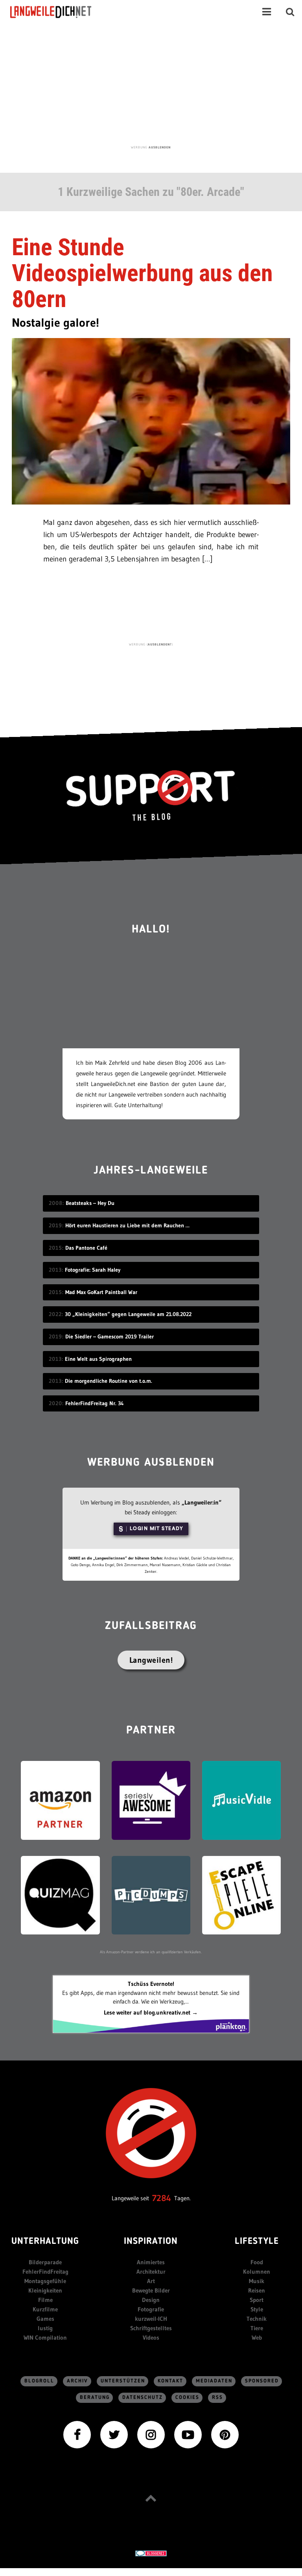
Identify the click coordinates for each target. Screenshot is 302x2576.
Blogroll (39, 2381)
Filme (45, 2300)
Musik (257, 2281)
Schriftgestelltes (151, 2328)
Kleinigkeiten (45, 2290)
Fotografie (151, 2309)
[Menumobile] (267, 12)
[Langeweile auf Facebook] (77, 2434)
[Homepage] (58, 12)
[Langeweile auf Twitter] (114, 2434)
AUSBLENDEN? (160, 644)
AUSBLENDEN (160, 147)
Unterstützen (123, 2381)
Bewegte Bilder (151, 2290)
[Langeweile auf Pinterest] (225, 2434)
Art (151, 2281)
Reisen (257, 2290)
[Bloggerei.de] (151, 2553)
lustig (45, 2328)
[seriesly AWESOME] (151, 1800)
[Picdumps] (151, 1895)
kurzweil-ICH (151, 2319)
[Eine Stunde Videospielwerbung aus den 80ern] (151, 420)
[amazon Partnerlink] (60, 1800)
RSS (217, 2398)
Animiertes (151, 2262)
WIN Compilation (45, 2337)
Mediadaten (214, 2381)
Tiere (257, 2328)
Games (45, 2319)
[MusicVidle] (241, 1800)
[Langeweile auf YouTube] (188, 2434)
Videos (151, 2337)
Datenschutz (143, 2398)
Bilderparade (45, 2262)
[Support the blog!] (151, 796)
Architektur (151, 2272)
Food (257, 2262)
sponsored (262, 2381)
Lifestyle (257, 2242)
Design (151, 2300)
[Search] (290, 12)
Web (257, 2337)
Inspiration (151, 2242)
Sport (257, 2300)
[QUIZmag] (60, 1895)
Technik (257, 2319)
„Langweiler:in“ (202, 1502)
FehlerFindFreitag (45, 2272)
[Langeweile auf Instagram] (151, 2434)
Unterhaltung (45, 2242)
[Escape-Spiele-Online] (241, 1895)
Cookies (187, 2398)
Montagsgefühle (45, 2281)
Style (257, 2309)
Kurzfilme (45, 2309)
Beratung (95, 2398)
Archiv (77, 2381)
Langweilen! (151, 1660)
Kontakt (170, 2381)
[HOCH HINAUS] (151, 2498)
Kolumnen (257, 2272)
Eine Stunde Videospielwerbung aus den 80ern (142, 273)
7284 (162, 2198)
